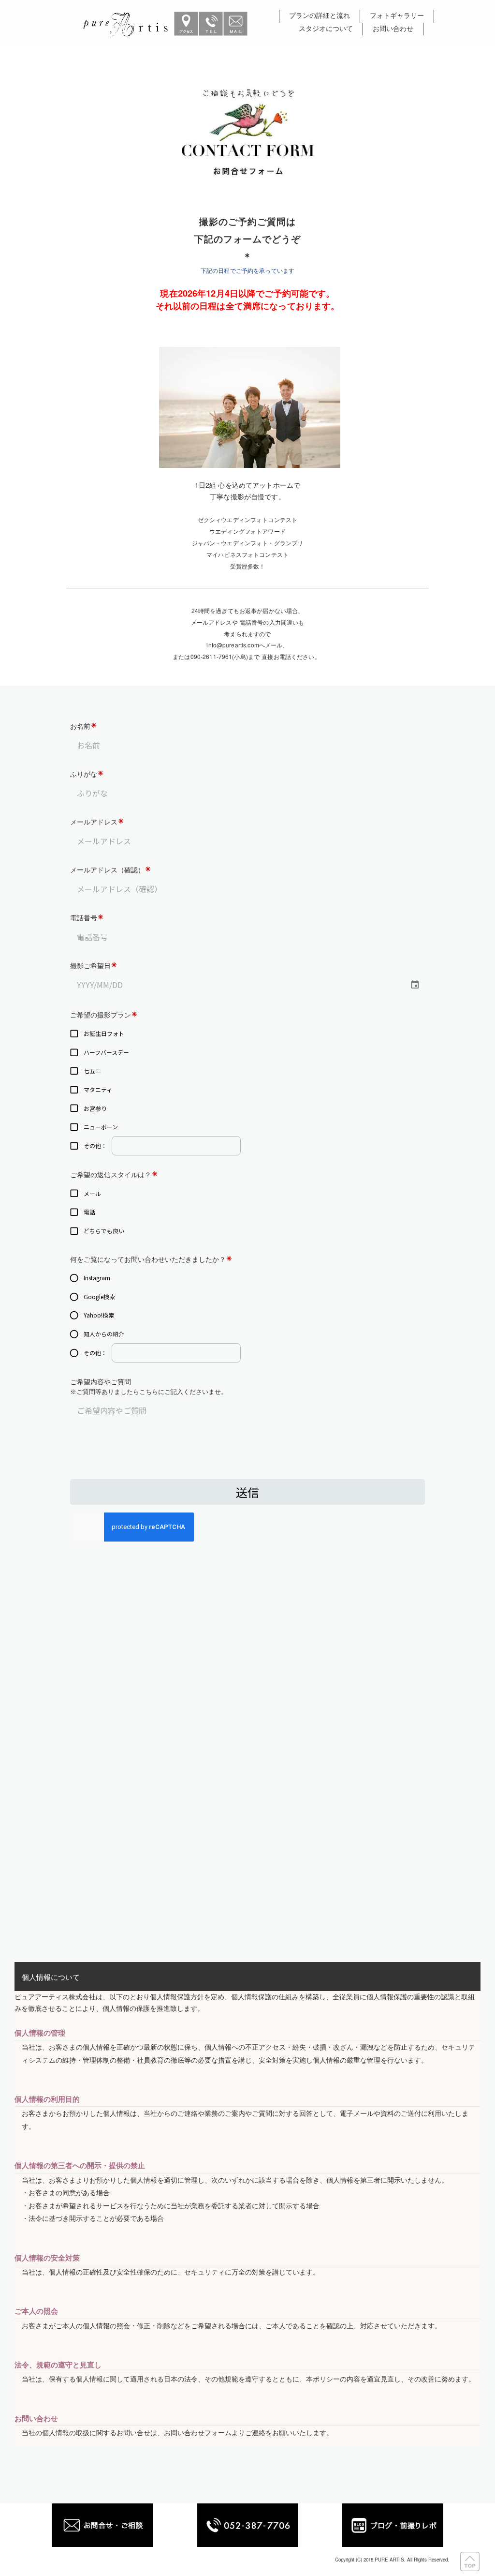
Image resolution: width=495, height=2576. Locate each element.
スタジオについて (326, 29)
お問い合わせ (393, 29)
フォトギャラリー (397, 16)
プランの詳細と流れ (320, 16)
